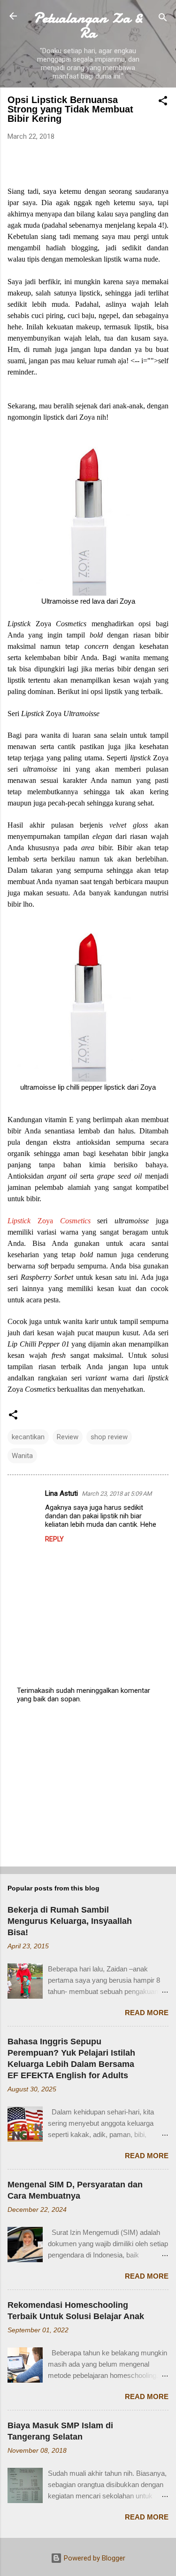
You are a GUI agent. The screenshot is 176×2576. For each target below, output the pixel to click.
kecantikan (28, 1437)
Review (68, 1437)
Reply (54, 1539)
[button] (163, 102)
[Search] (163, 19)
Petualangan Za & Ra (88, 25)
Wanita (22, 1456)
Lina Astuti (61, 1493)
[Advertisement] (88, 1786)
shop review (109, 1437)
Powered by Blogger (94, 2558)
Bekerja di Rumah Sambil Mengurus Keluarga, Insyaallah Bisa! (70, 1921)
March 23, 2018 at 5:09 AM (117, 1494)
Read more (147, 2013)
